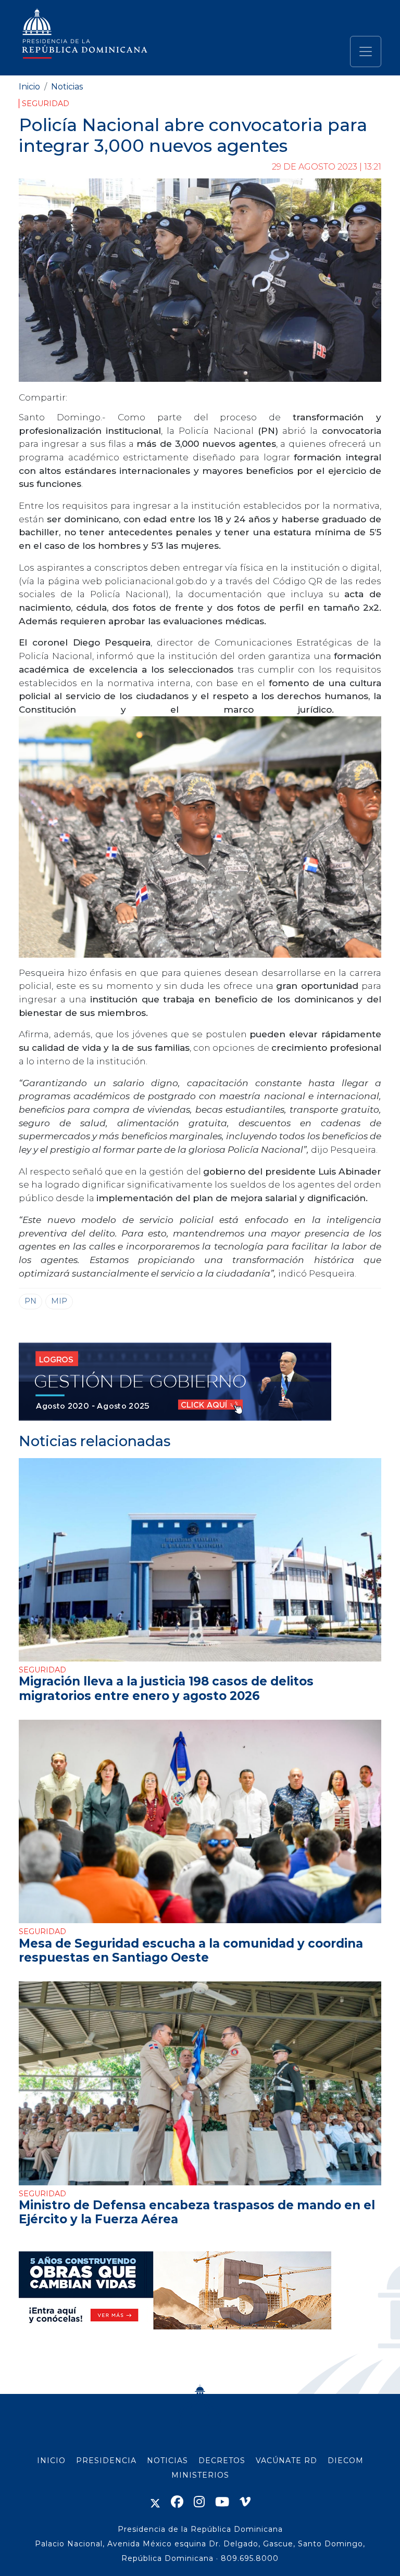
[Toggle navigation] (366, 51)
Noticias (67, 87)
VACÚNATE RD (286, 2461)
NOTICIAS (167, 2461)
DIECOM (346, 2461)
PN (30, 1301)
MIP (59, 1301)
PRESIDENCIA (106, 2461)
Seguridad (46, 104)
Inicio (29, 87)
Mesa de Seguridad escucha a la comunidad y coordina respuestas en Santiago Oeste (191, 1950)
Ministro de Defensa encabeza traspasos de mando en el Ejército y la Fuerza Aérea (197, 2212)
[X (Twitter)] (155, 2502)
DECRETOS (222, 2461)
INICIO (51, 2461)
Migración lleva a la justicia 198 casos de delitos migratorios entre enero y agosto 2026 (166, 1688)
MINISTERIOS (200, 2475)
